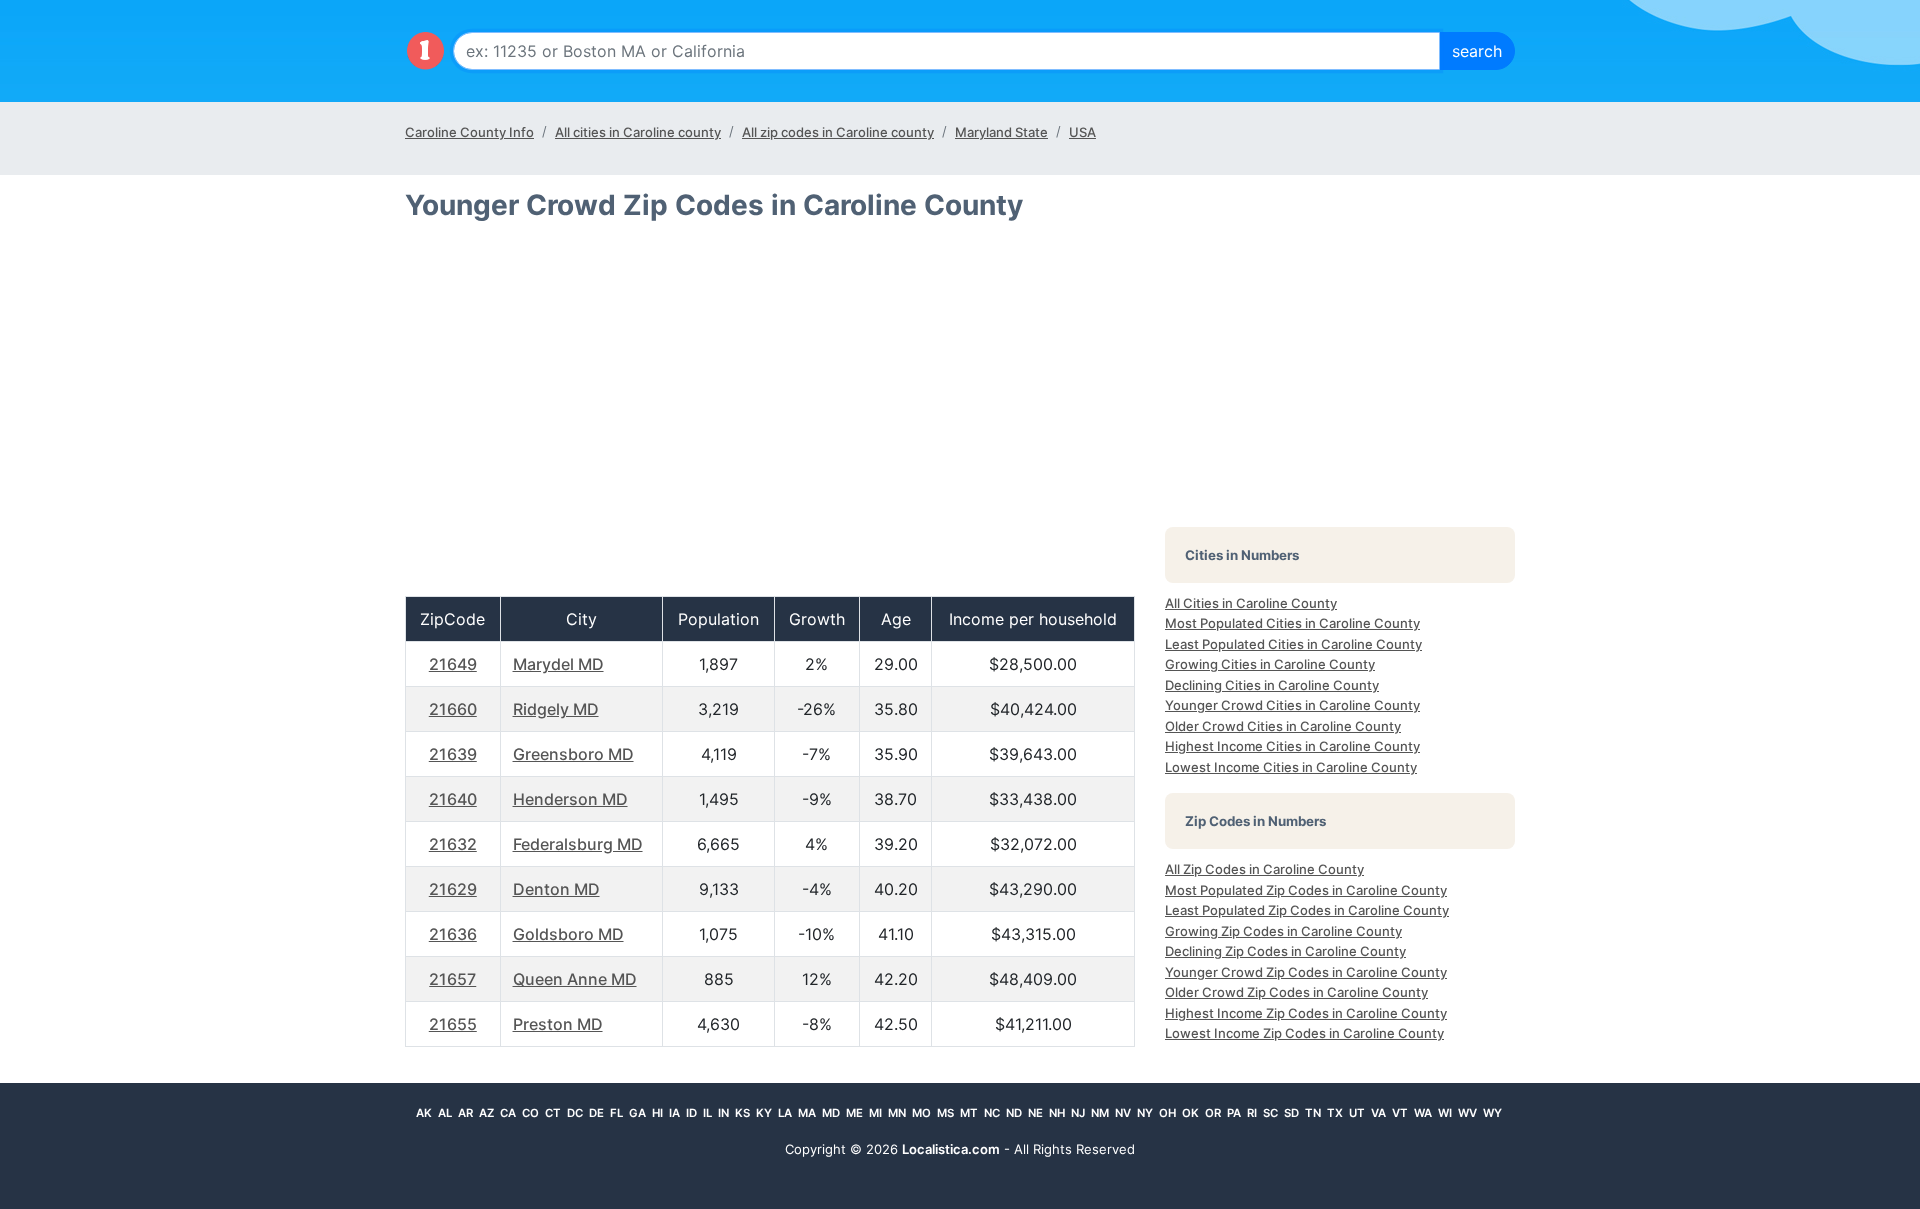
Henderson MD (570, 799)
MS (945, 1113)
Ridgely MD (556, 709)
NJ (1078, 1113)
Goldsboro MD (568, 934)
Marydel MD (558, 664)
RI (1252, 1113)
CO (530, 1113)
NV (1123, 1113)
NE (1035, 1113)
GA (637, 1113)
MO (921, 1113)
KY (764, 1113)
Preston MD (558, 1024)
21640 (453, 799)
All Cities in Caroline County (1251, 603)
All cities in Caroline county (638, 132)
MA (807, 1113)
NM (1100, 1113)
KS (742, 1113)
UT (1357, 1113)
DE (596, 1113)
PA (1234, 1113)
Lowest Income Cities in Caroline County (1291, 767)
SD (1291, 1113)
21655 (453, 1024)
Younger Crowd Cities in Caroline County (1292, 705)
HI (657, 1113)
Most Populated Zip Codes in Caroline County (1306, 890)
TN (1313, 1113)
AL (445, 1113)
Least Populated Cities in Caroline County (1293, 644)
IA (674, 1113)
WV (1467, 1113)
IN (723, 1113)
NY (1145, 1113)
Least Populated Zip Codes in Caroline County (1307, 910)
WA (1423, 1113)
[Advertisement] (770, 417)
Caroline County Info (469, 132)
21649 (453, 664)
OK (1190, 1113)
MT (969, 1113)
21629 (453, 889)
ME (854, 1113)
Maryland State (1001, 132)
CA (508, 1113)
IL (707, 1113)
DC (575, 1113)
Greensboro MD (573, 754)
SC (1270, 1113)
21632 (453, 844)
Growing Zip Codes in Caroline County (1283, 931)
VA (1378, 1113)
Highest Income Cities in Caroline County (1292, 746)
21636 (453, 934)
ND (1014, 1113)
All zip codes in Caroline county (838, 132)
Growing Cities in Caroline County (1270, 664)
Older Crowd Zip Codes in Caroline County (1296, 992)
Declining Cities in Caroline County (1272, 685)
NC (992, 1113)
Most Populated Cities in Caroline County (1292, 623)
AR (465, 1113)
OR (1213, 1113)
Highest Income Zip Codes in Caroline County (1306, 1013)
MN (897, 1113)
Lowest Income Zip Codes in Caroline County (1304, 1033)
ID (691, 1113)
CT (553, 1113)
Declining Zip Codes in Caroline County (1285, 951)
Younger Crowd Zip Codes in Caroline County (1306, 972)
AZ (486, 1113)
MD (831, 1113)
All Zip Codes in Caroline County (1264, 869)
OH (1167, 1113)
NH (1057, 1113)
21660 (453, 709)
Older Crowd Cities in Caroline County (1283, 726)
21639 (453, 754)
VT (1400, 1113)
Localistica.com (951, 1149)
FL (616, 1113)
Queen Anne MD (575, 979)
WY (1492, 1113)
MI (875, 1113)
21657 (452, 979)
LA (785, 1113)
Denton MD (556, 889)
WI (1445, 1113)
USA (1082, 132)
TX (1335, 1113)
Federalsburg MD (578, 844)
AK (424, 1113)
